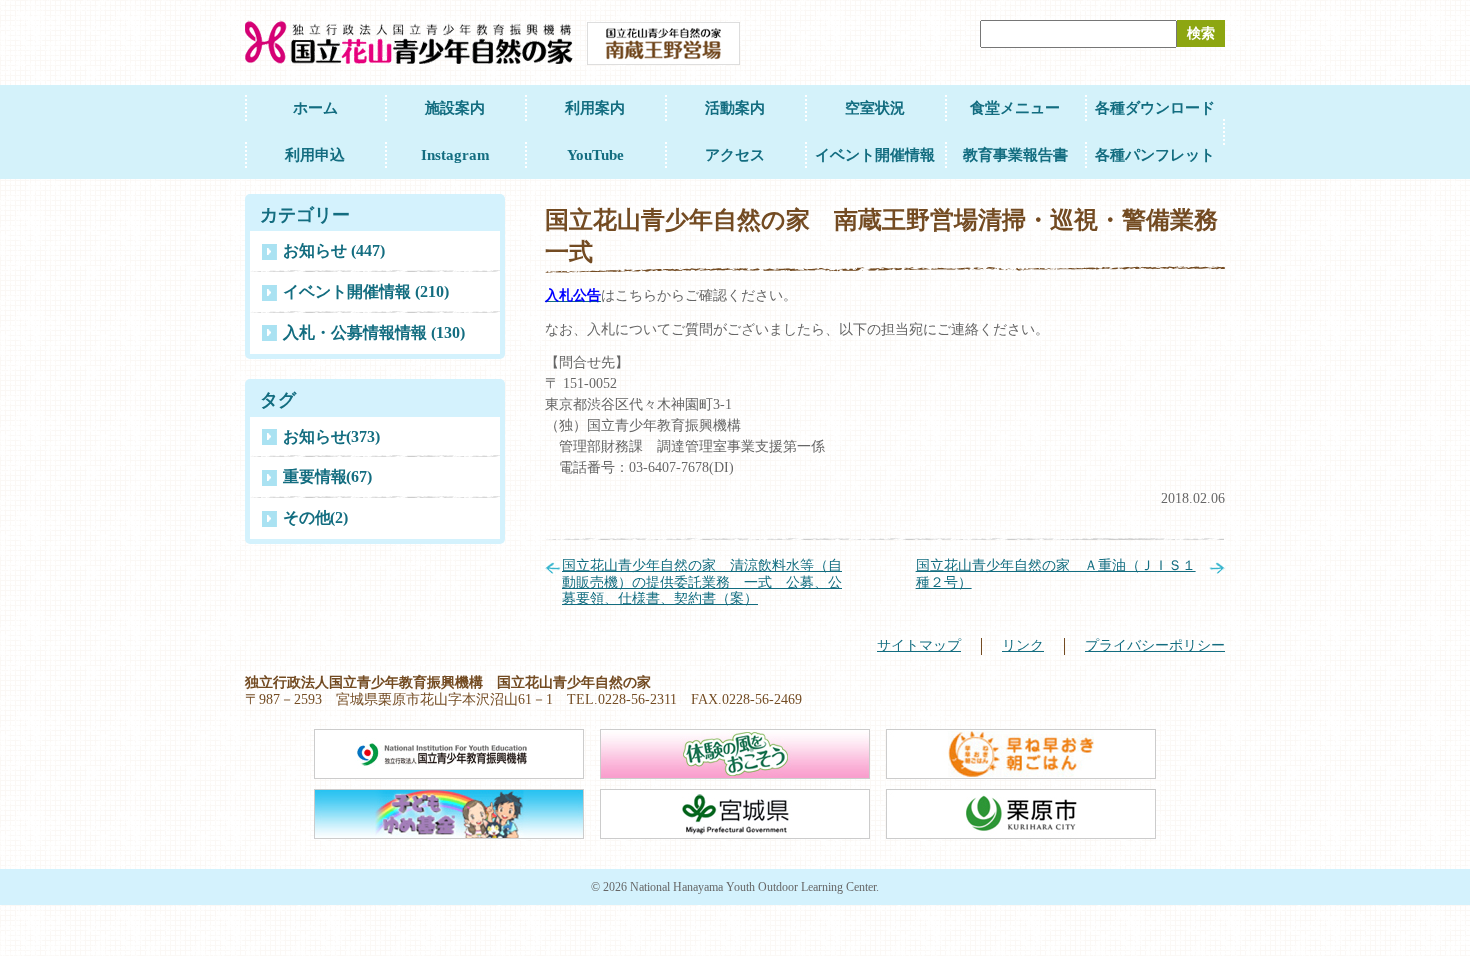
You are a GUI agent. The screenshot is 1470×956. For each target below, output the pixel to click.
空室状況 (875, 108)
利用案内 (595, 108)
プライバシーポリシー (1155, 645)
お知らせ (331, 436)
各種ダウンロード (1155, 108)
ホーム (315, 108)
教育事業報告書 (1015, 155)
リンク (1023, 645)
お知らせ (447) (334, 250)
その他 (315, 517)
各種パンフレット (1155, 155)
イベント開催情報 (875, 155)
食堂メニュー (1015, 108)
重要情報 (327, 476)
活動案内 (735, 108)
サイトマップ (919, 645)
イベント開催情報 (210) (366, 291)
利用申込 (315, 155)
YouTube (595, 155)
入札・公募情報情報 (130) (374, 332)
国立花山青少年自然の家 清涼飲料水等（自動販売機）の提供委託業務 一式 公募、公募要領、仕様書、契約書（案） (702, 582)
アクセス (735, 155)
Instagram (455, 155)
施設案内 (455, 108)
